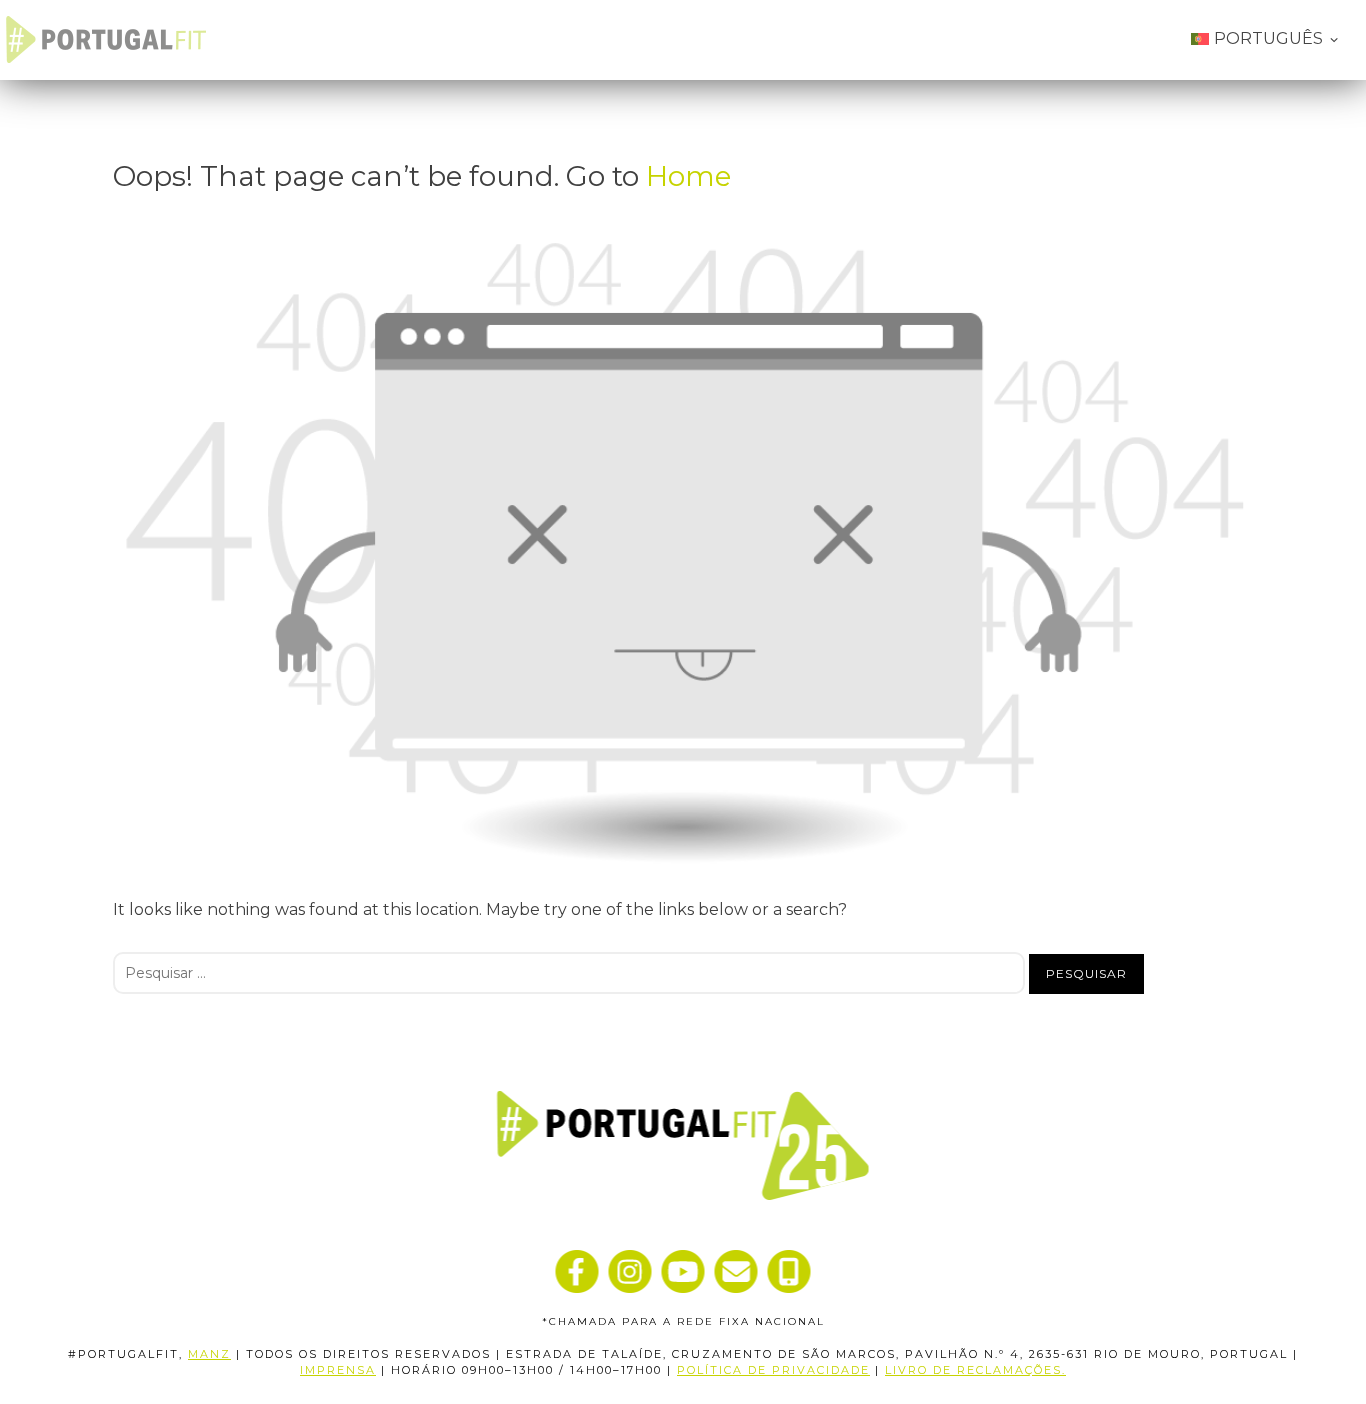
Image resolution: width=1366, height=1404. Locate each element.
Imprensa (338, 1370)
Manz (209, 1354)
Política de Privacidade (773, 1370)
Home (688, 176)
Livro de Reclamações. (975, 1370)
